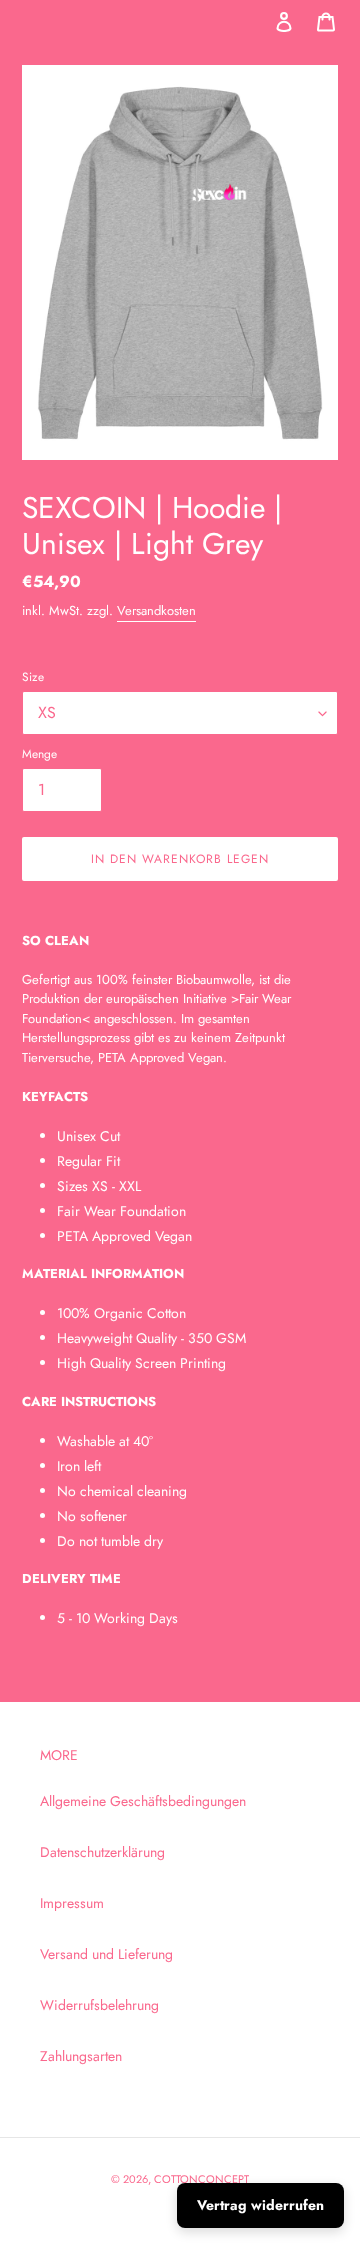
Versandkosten (156, 610)
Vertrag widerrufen (260, 2205)
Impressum (72, 1903)
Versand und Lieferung (106, 1954)
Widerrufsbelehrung (99, 2005)
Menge (39, 753)
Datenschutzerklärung (102, 1852)
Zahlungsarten (81, 2056)
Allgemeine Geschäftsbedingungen (143, 1801)
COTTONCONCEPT (201, 2179)
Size (33, 676)
